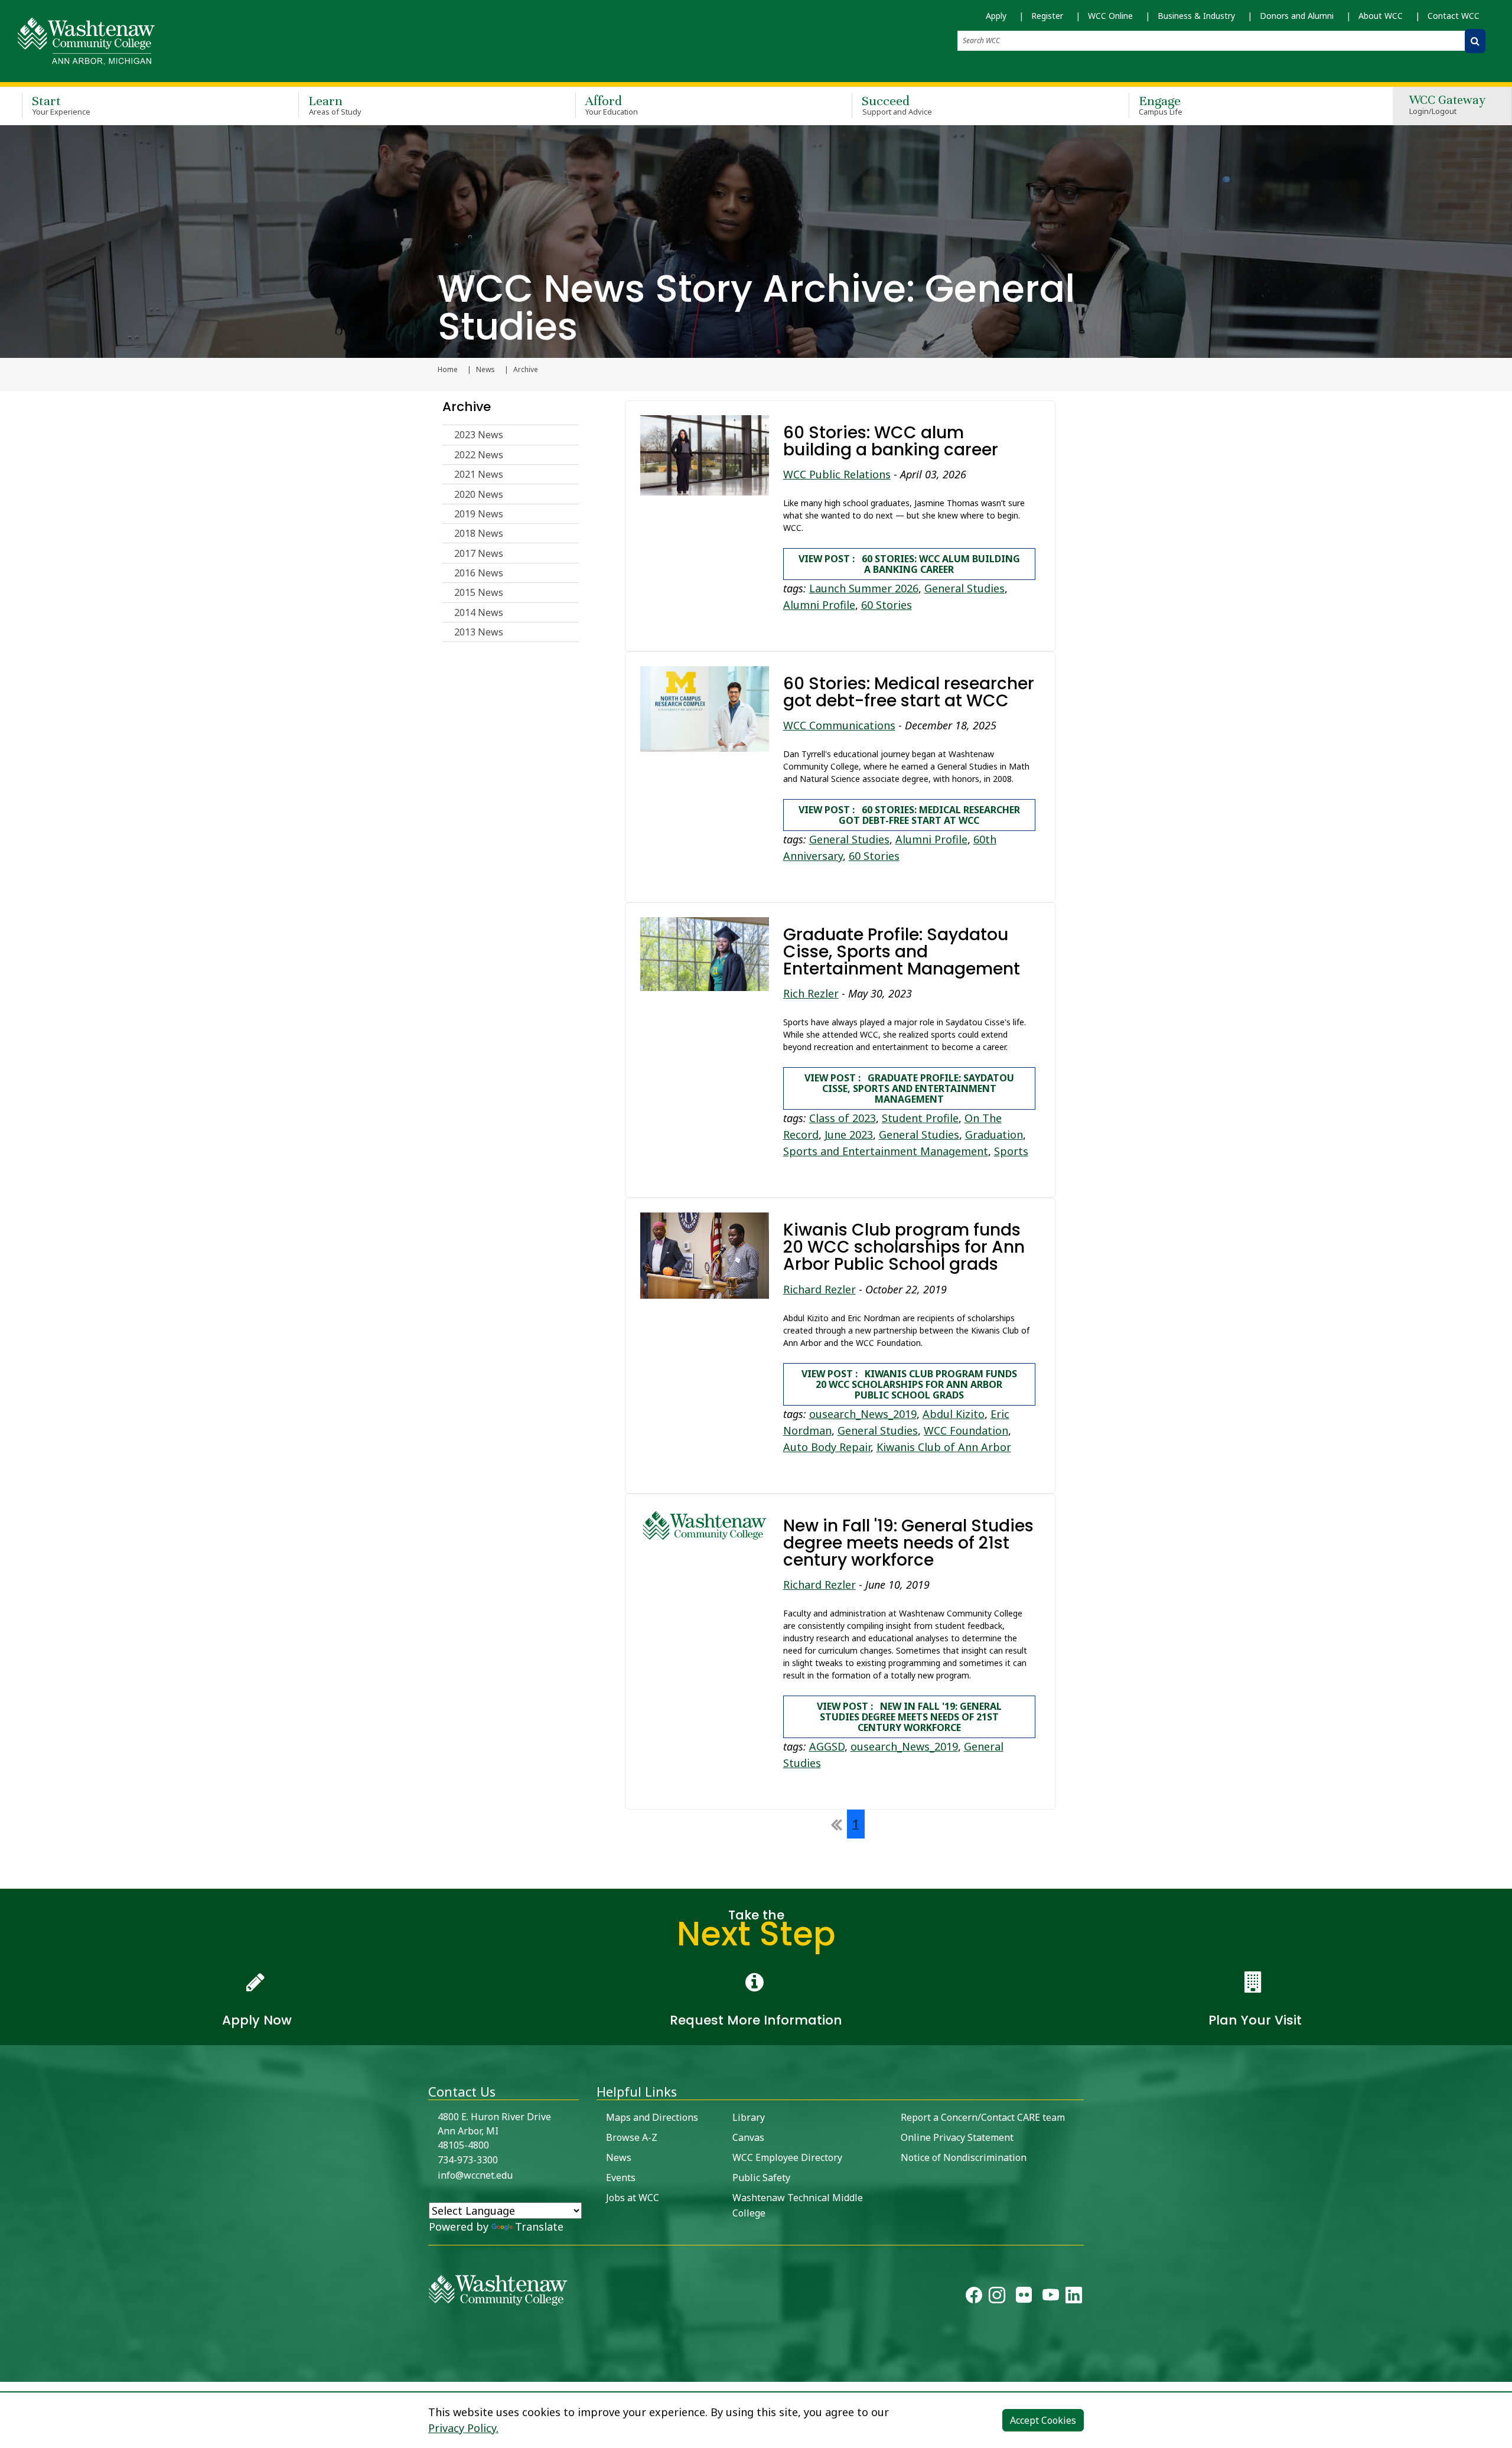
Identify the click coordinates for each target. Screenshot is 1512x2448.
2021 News (479, 474)
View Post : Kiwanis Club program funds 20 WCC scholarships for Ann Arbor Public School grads (909, 1384)
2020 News (479, 494)
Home (448, 370)
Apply (996, 16)
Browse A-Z (632, 2137)
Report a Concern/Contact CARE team (983, 2117)
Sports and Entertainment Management (886, 1151)
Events (621, 2178)
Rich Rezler (811, 993)
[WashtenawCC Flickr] (1024, 2298)
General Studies (964, 588)
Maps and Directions (652, 2117)
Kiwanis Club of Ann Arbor (944, 1447)
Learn (335, 105)
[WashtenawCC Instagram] (997, 2298)
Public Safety (761, 2178)
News (485, 370)
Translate (539, 2227)
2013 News (479, 632)
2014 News (479, 612)
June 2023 (849, 1135)
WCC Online (1110, 16)
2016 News (479, 573)
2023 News (479, 435)
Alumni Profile (819, 605)
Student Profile (920, 1118)
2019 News (479, 514)
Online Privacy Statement (957, 2137)
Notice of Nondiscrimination (964, 2157)
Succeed (897, 105)
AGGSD (827, 1746)
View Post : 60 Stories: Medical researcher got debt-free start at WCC (909, 815)
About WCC (1381, 16)
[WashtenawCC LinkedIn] (1074, 2298)
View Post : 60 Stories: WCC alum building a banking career (909, 564)
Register (1047, 16)
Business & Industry (1196, 16)
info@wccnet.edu (475, 2175)
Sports (1011, 1151)
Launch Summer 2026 (864, 588)
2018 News (479, 533)
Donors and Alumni (1297, 16)
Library (749, 2117)
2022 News (479, 455)
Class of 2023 (843, 1118)
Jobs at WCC (633, 2198)
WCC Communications (839, 725)
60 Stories (887, 605)
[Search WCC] (1475, 41)
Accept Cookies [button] (1043, 2420)
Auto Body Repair (827, 1447)
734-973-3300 (468, 2160)
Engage (1161, 105)
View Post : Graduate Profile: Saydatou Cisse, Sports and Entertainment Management (909, 1088)
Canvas (748, 2137)
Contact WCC (1454, 16)
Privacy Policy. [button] (463, 2428)
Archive (467, 407)
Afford (612, 105)
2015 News (479, 592)
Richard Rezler (819, 1289)
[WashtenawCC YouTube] (1051, 2298)
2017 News (479, 553)
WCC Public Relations (837, 474)
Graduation (994, 1135)
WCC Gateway (1447, 105)
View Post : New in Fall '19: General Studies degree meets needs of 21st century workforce (909, 1717)
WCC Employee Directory (787, 2157)
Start (61, 105)
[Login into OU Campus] (7, 2372)
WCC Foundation (966, 1430)
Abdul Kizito (954, 1414)
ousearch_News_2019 (863, 1414)
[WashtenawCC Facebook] (974, 2298)
